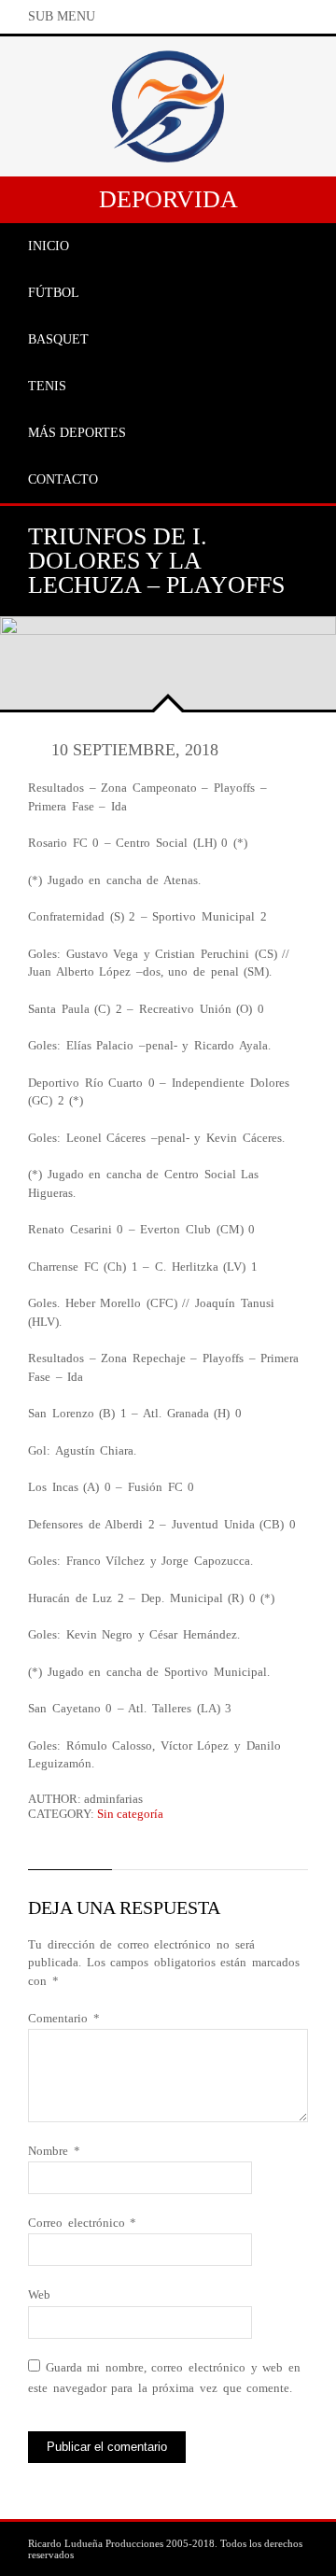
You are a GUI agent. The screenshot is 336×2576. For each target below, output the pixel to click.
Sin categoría (130, 1814)
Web (39, 2294)
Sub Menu (62, 16)
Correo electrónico (82, 2223)
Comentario (64, 2018)
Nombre (54, 2151)
